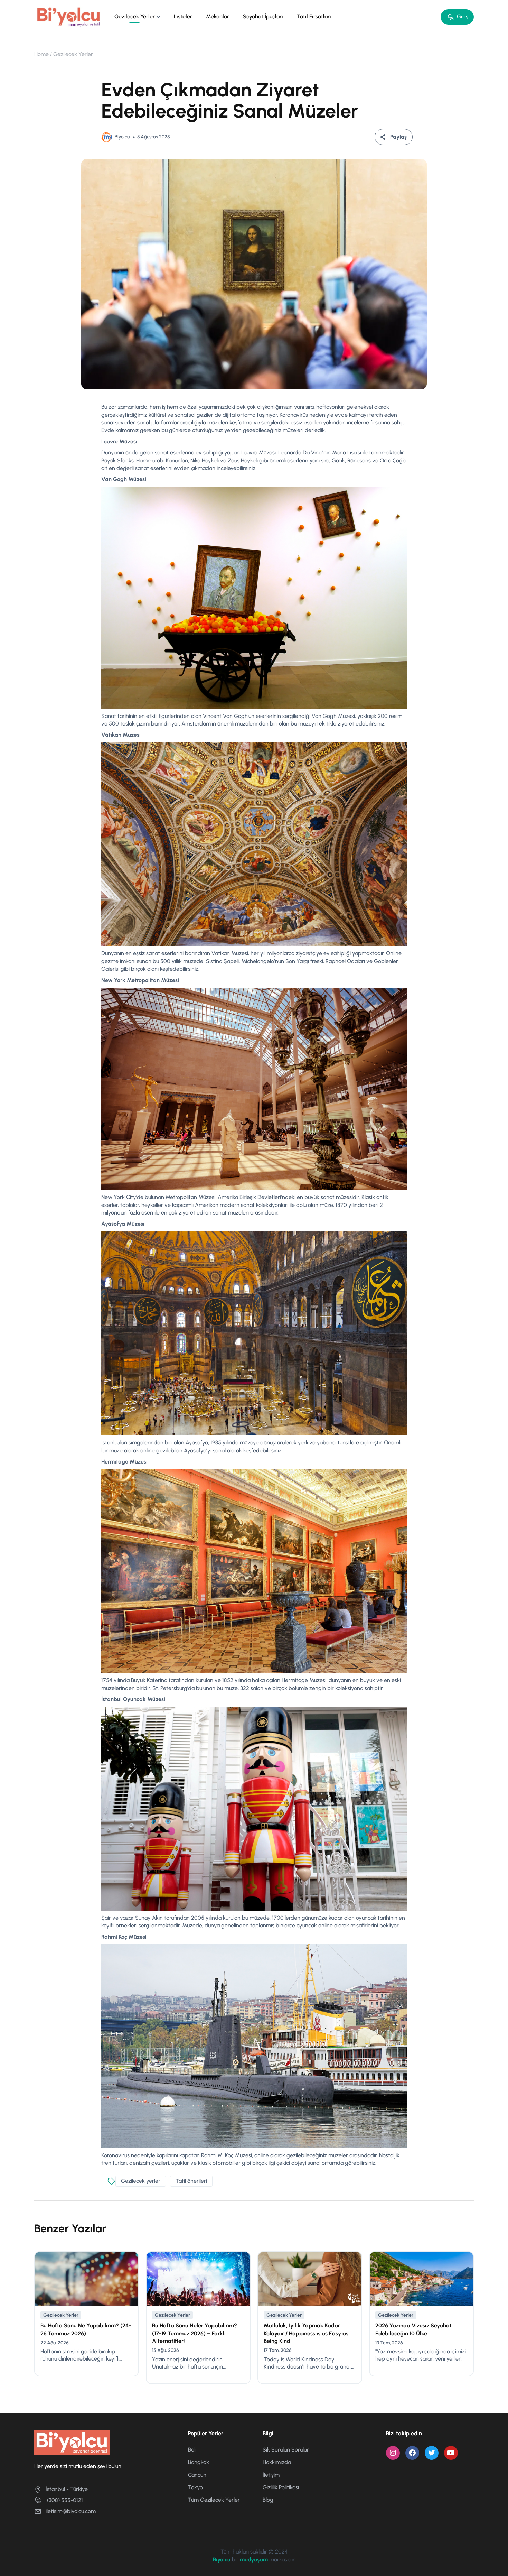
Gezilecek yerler (141, 2181)
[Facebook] (412, 2453)
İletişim (271, 2475)
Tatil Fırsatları (314, 16)
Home (41, 54)
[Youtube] (451, 2453)
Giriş (463, 16)
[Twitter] (432, 2453)
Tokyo (195, 2487)
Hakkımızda (277, 2462)
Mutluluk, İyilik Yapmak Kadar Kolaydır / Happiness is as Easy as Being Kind (306, 2333)
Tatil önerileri (191, 2181)
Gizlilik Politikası (281, 2487)
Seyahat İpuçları (263, 16)
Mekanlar (218, 16)
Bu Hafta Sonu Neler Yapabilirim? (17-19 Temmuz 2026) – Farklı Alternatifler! (195, 2333)
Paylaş (398, 137)
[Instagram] (393, 2453)
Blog (268, 2500)
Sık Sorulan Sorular (286, 2450)
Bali (192, 2450)
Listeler (183, 16)
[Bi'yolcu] (69, 16)
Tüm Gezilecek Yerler (214, 2500)
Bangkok (199, 2462)
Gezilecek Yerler (135, 16)
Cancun (197, 2475)
